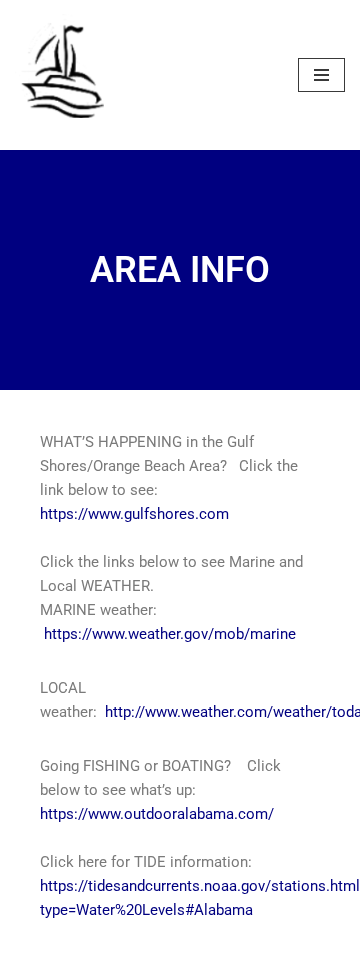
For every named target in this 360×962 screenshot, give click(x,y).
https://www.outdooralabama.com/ (157, 814)
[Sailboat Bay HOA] (65, 75)
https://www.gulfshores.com (134, 514)
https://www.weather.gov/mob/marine (170, 634)
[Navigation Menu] (321, 75)
